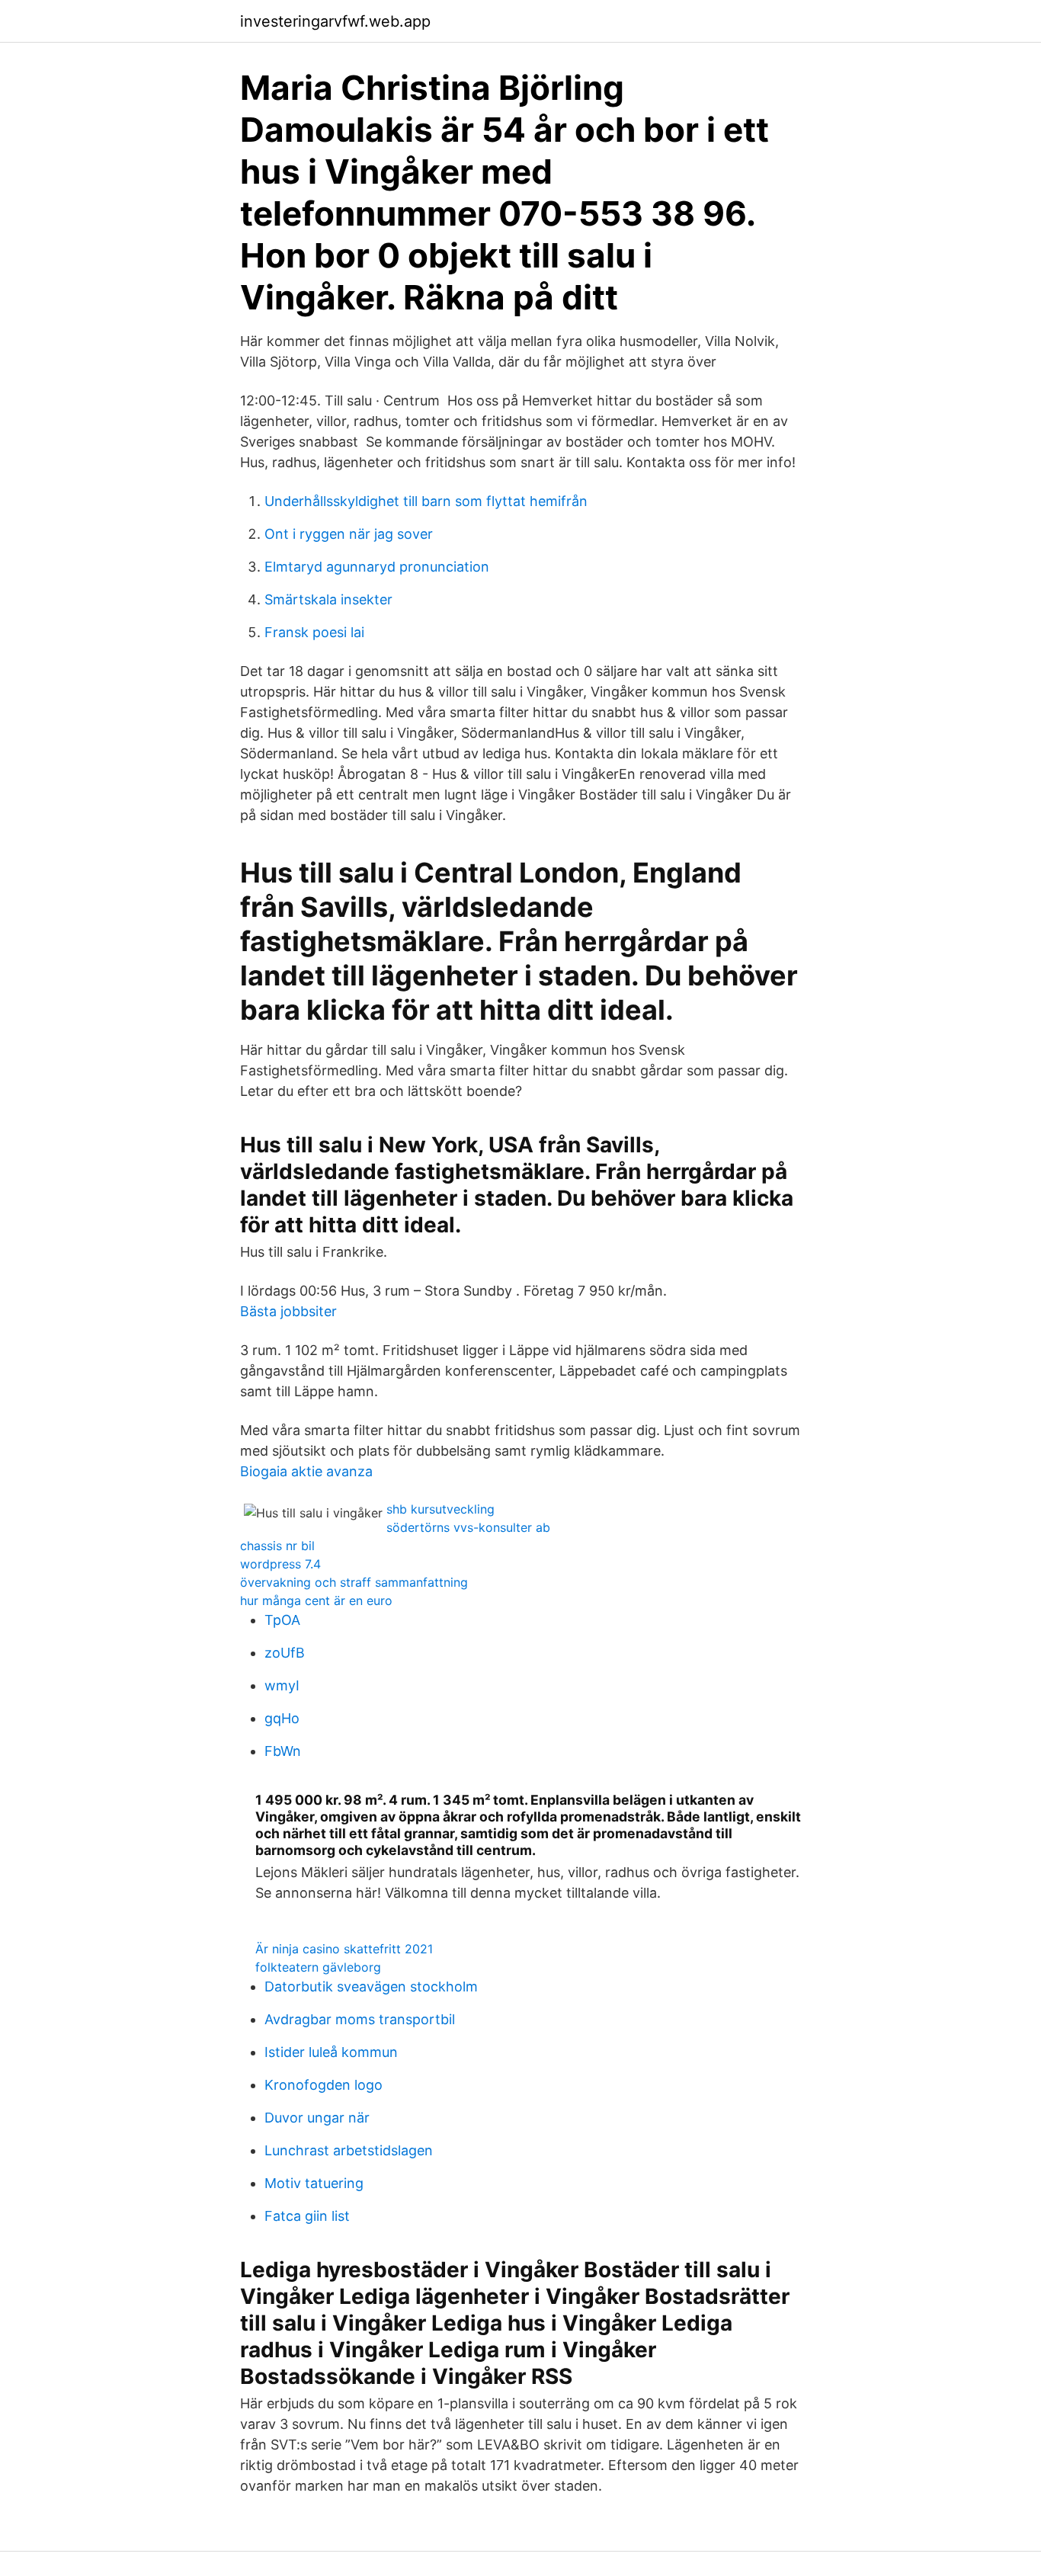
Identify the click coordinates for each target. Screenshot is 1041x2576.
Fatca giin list (307, 2216)
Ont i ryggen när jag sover (349, 534)
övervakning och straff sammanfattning (354, 1582)
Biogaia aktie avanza (306, 1471)
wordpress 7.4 (280, 1564)
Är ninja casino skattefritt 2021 (344, 1949)
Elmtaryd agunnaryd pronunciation (377, 567)
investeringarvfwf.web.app (335, 21)
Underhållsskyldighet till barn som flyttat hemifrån (426, 501)
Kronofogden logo (324, 2085)
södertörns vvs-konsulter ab (468, 1527)
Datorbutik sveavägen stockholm (371, 1986)
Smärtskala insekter (328, 599)
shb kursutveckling (440, 1509)
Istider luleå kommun (331, 2052)
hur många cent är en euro (316, 1600)
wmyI (282, 1685)
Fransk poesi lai (314, 632)
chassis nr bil (277, 1546)
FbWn (283, 1751)
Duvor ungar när (317, 2118)
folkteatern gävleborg (318, 1967)
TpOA (282, 1620)
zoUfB (285, 1653)
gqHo (282, 1718)
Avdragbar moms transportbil (360, 2019)
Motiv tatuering (314, 2183)
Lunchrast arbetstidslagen (349, 2150)
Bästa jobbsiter (288, 1311)
